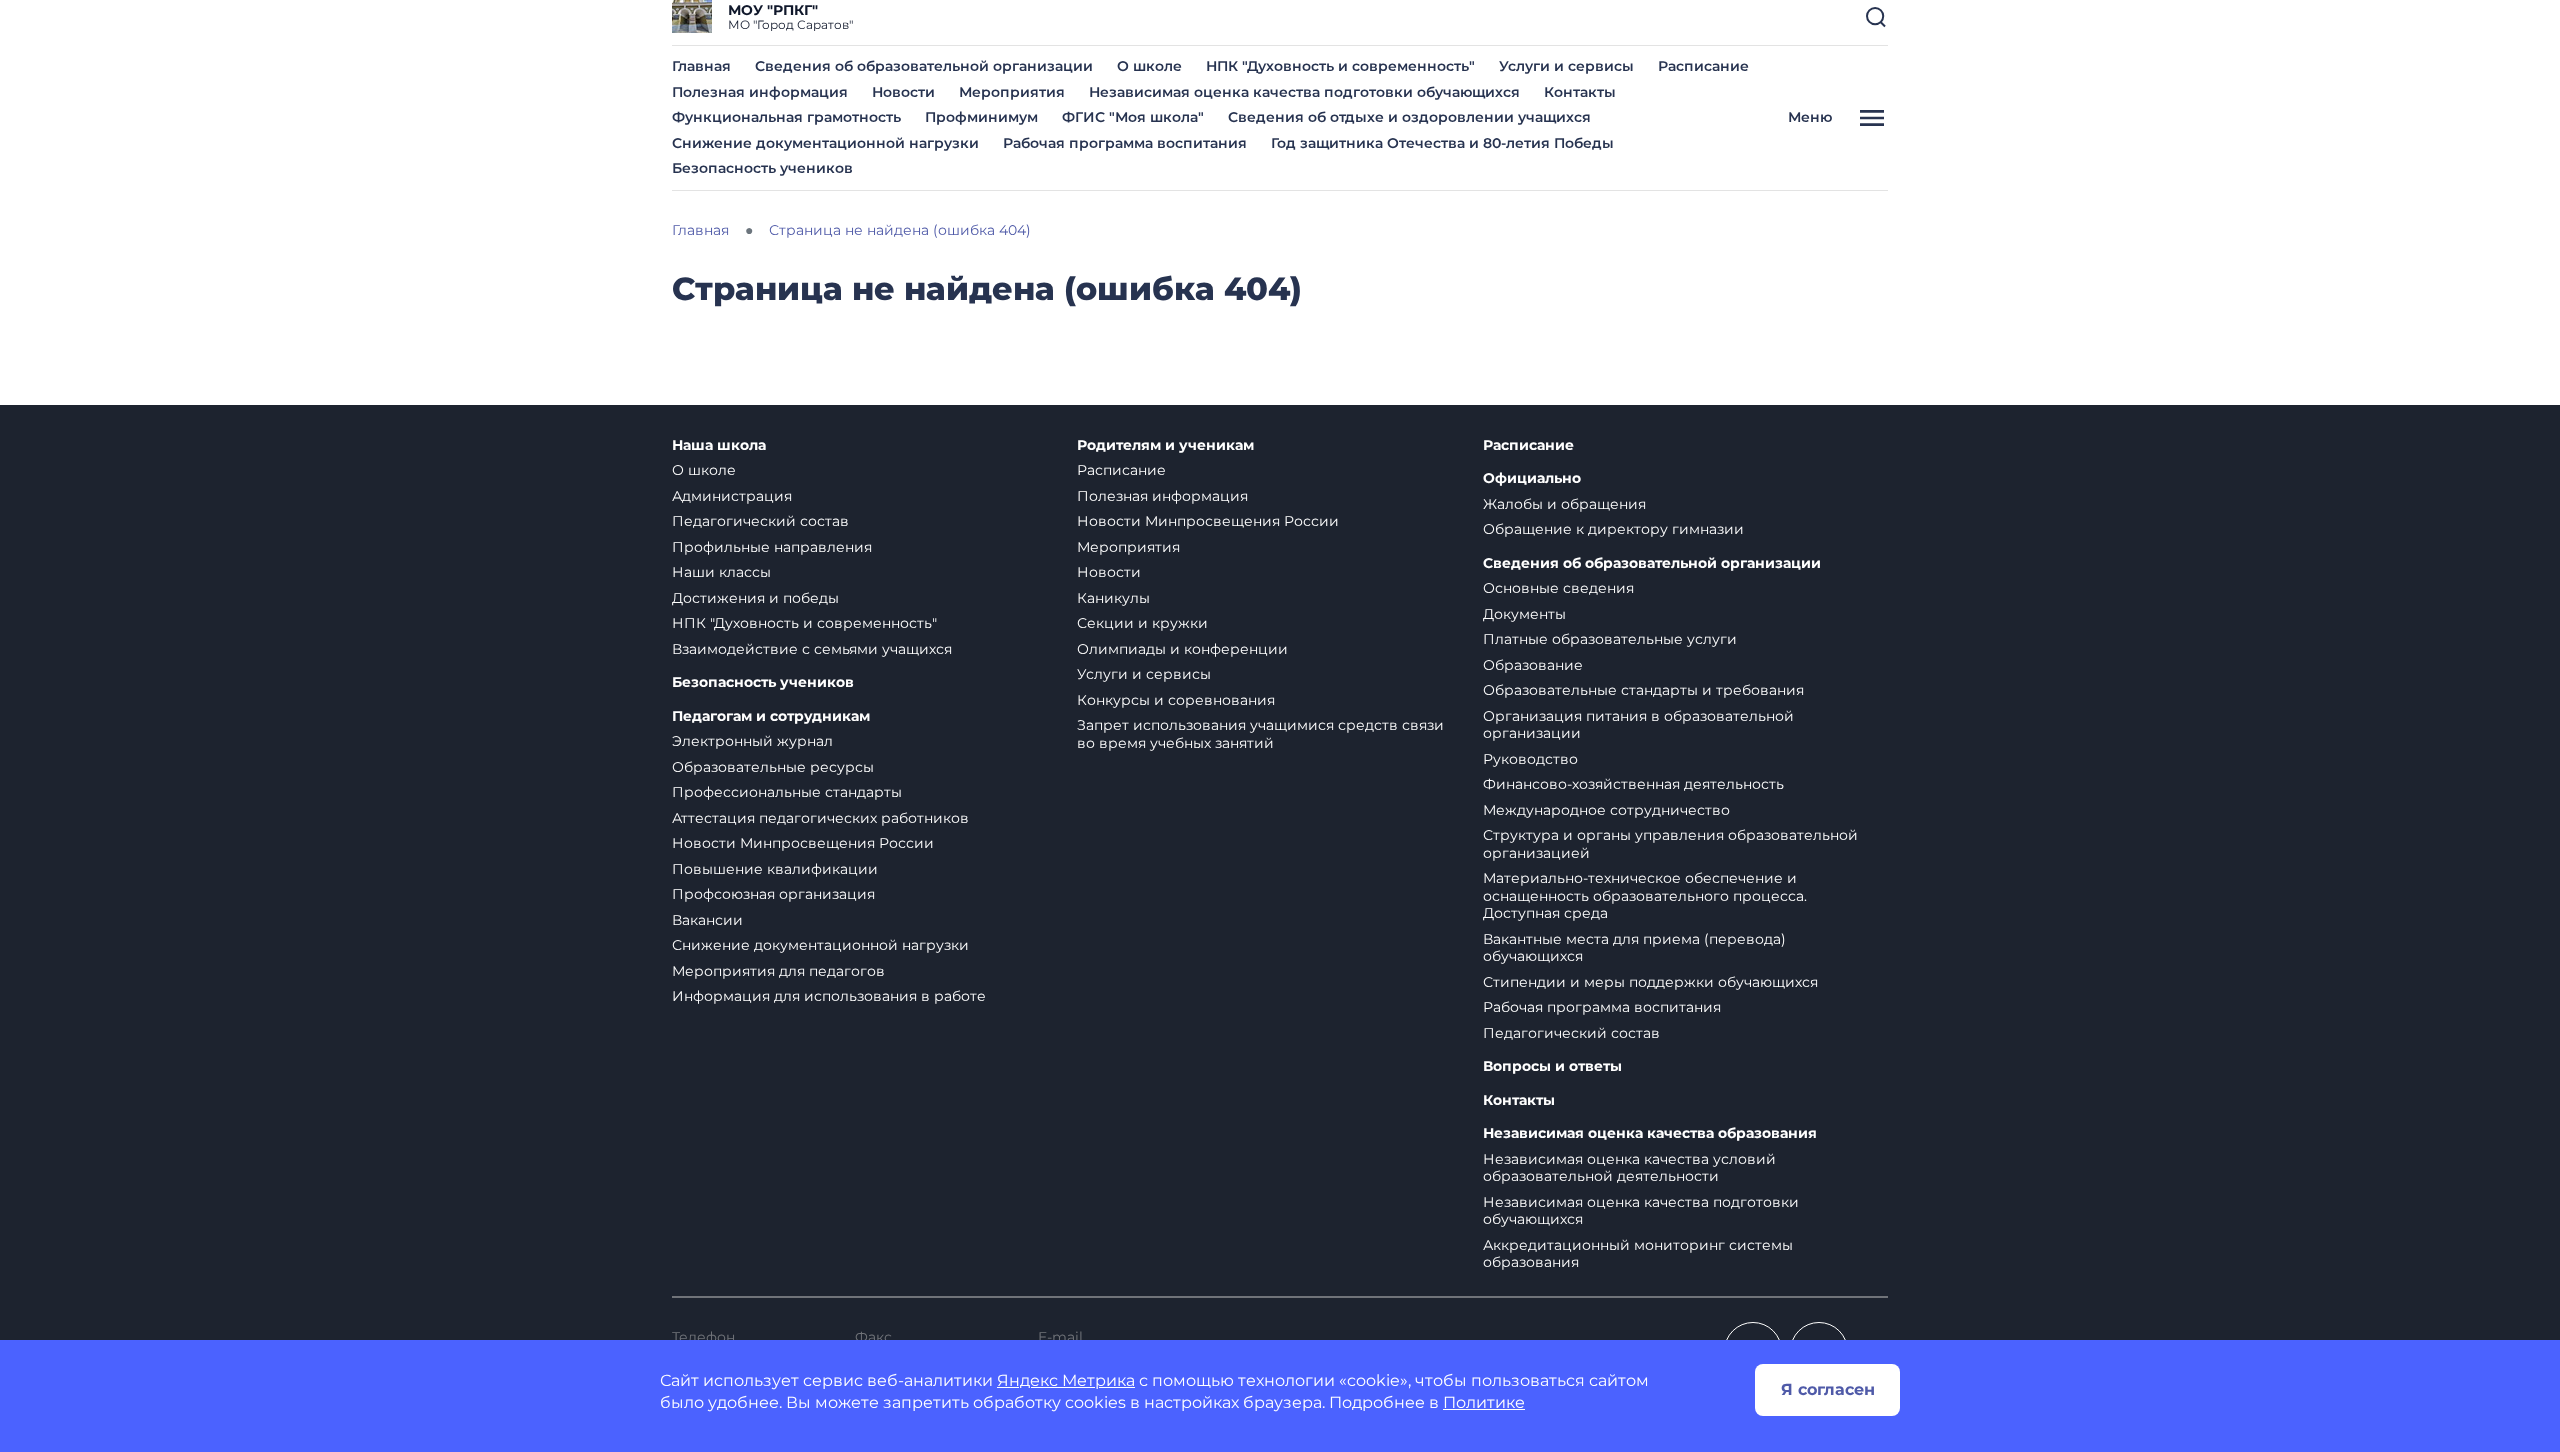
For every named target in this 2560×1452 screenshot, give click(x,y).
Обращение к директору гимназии (1613, 529)
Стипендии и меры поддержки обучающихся (1650, 982)
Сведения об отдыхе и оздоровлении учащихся (1409, 117)
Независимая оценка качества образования (1650, 1133)
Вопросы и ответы (1552, 1066)
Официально (1532, 478)
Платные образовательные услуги (1610, 639)
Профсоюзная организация (773, 894)
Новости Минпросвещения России (803, 843)
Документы (1524, 614)
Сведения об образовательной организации (924, 66)
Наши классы (721, 572)
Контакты (1580, 92)
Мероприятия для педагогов (778, 971)
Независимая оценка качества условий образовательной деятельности (1629, 1168)
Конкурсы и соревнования (1176, 700)
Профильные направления (772, 547)
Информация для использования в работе (829, 996)
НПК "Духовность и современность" (1340, 66)
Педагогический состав (760, 521)
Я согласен (1828, 1389)
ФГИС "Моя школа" (1133, 117)
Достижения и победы (755, 598)
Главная (701, 66)
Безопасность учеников (762, 168)
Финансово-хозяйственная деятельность (1633, 784)
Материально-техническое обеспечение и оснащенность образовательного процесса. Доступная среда (1645, 895)
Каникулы (1113, 598)
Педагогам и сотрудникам (771, 716)
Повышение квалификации (775, 869)
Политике (1484, 1402)
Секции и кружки (1142, 623)
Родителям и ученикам (1165, 445)
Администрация (732, 496)
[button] (1876, 17)
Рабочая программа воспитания (1125, 143)
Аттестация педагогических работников (820, 818)
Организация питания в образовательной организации (1638, 725)
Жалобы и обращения (1564, 504)
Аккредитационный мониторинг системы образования (1638, 1254)
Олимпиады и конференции (1182, 649)
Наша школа (719, 445)
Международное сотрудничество (1606, 810)
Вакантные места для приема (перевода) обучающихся (1634, 948)
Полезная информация (760, 92)
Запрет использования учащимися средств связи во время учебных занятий (1260, 734)
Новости (903, 92)
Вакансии (707, 920)
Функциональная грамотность (786, 117)
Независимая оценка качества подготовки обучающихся (1304, 92)
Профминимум (981, 117)
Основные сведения (1558, 588)
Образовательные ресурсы (773, 767)
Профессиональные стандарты (787, 792)
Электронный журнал (752, 741)
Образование (1533, 665)
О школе (1149, 66)
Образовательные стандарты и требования (1643, 690)
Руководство (1530, 759)
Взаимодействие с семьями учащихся (812, 649)
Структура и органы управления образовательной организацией (1670, 844)
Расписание (1703, 66)
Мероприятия (1012, 92)
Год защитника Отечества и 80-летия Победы (1442, 143)
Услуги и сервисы (1566, 66)
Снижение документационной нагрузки (825, 143)
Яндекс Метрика (1066, 1380)
